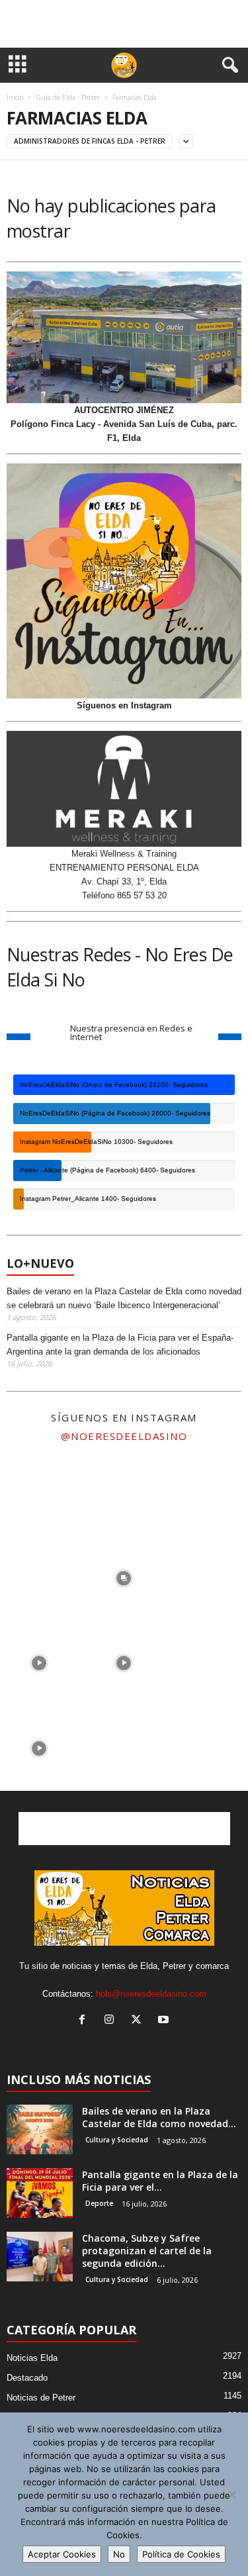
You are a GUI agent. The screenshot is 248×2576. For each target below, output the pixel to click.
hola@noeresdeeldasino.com (151, 1994)
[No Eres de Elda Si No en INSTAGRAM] (124, 581)
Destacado (27, 2378)
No (119, 2554)
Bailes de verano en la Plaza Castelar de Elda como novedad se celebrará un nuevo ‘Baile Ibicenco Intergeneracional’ (124, 1298)
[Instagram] (112, 2021)
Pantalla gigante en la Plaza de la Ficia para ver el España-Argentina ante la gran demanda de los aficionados (120, 1345)
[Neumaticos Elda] (124, 338)
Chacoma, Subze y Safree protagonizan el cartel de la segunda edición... (147, 2251)
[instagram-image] (39, 1490)
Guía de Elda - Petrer (68, 97)
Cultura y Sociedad (117, 2140)
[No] (231, 2495)
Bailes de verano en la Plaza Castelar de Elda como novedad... (159, 2117)
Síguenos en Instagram (124, 705)
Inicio (15, 97)
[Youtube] (165, 2021)
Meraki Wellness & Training (124, 854)
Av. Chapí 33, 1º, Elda (124, 882)
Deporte (99, 2203)
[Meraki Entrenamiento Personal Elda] (124, 789)
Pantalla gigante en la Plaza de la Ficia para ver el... (160, 2181)
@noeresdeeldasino (124, 1436)
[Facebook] (85, 2021)
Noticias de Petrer (41, 2398)
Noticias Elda (32, 2358)
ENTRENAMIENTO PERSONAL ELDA (124, 868)
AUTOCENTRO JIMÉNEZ (124, 410)
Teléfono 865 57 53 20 (124, 895)
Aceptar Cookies (62, 2554)
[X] (139, 2021)
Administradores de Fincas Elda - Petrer (90, 141)
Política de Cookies (181, 2554)
